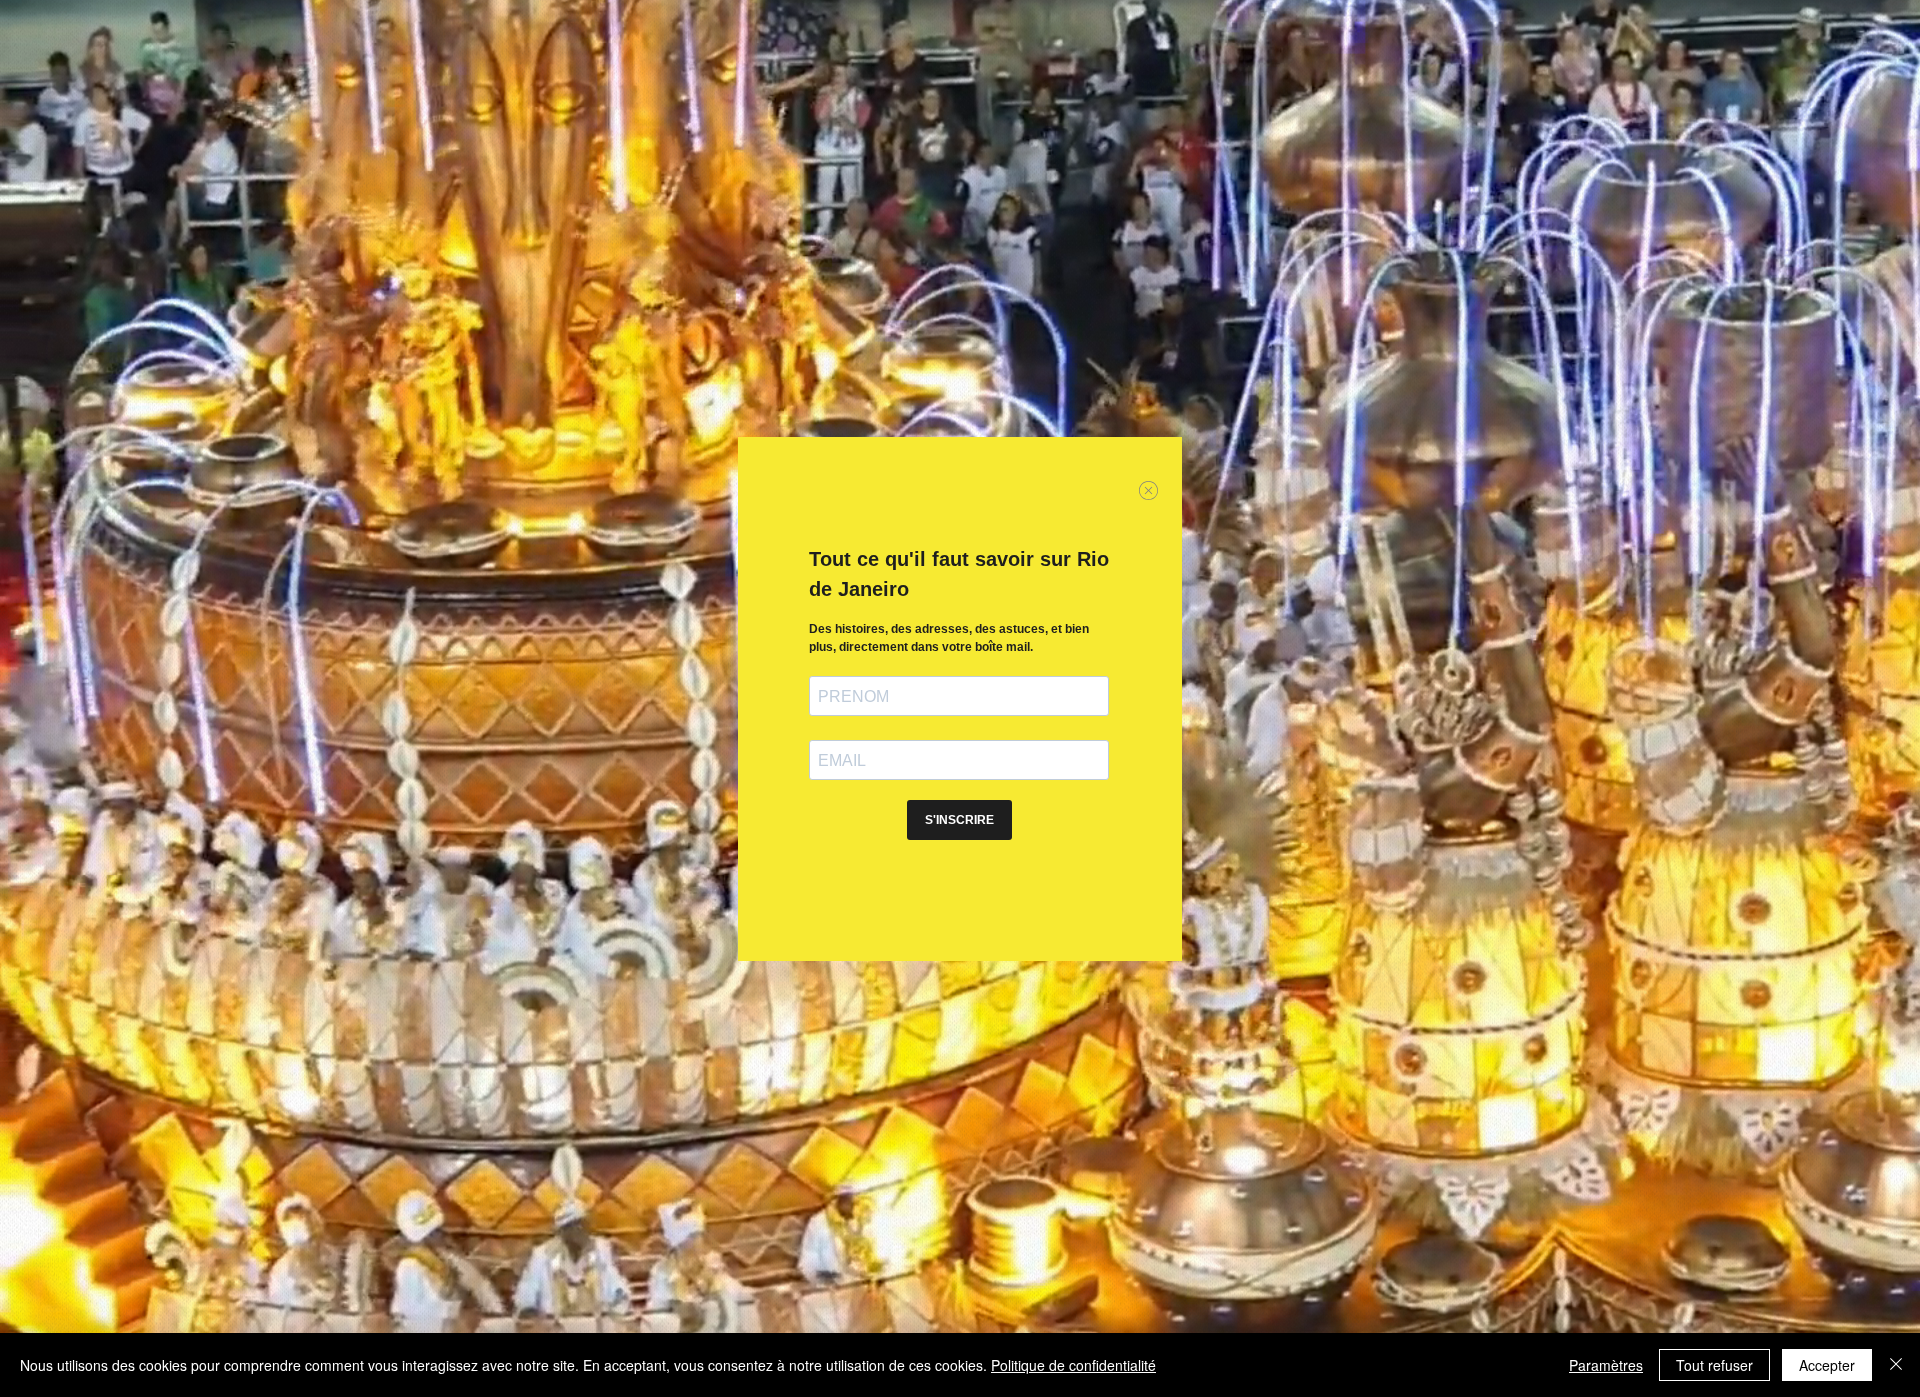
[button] (1148, 490)
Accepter (1827, 1365)
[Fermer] (1896, 1365)
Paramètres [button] (1606, 1365)
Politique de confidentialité (1073, 1365)
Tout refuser (1714, 1365)
